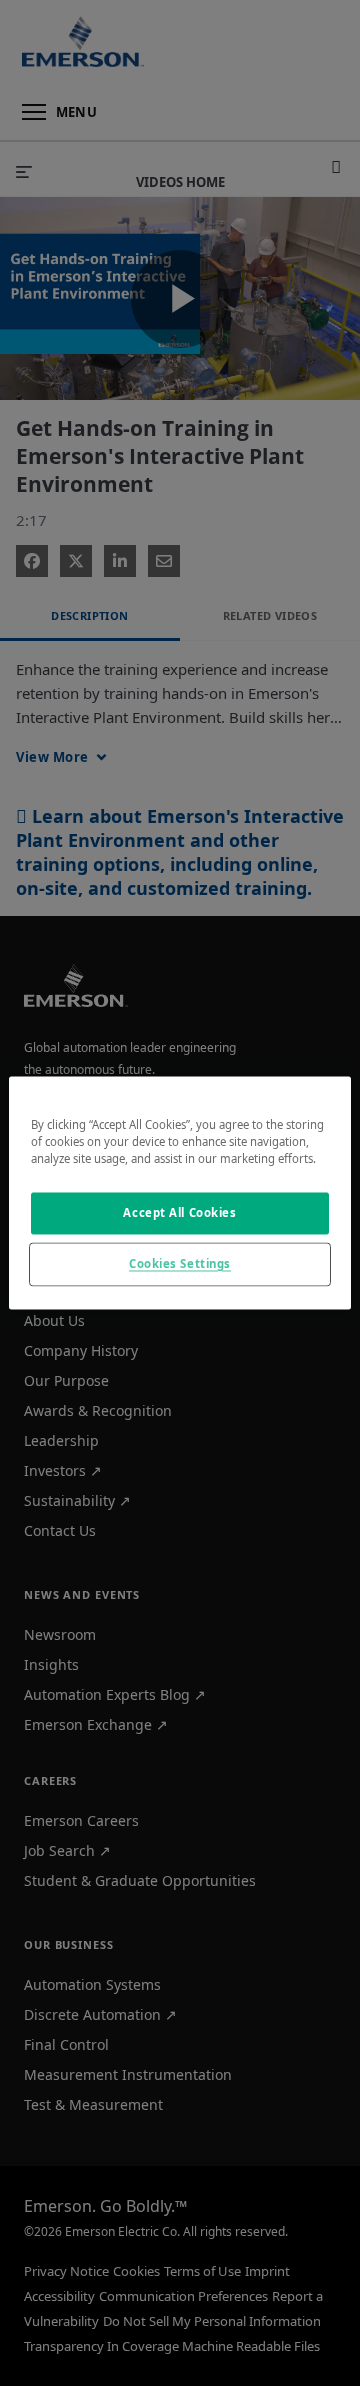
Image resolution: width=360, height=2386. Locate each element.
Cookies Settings (180, 1264)
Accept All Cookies (179, 1213)
